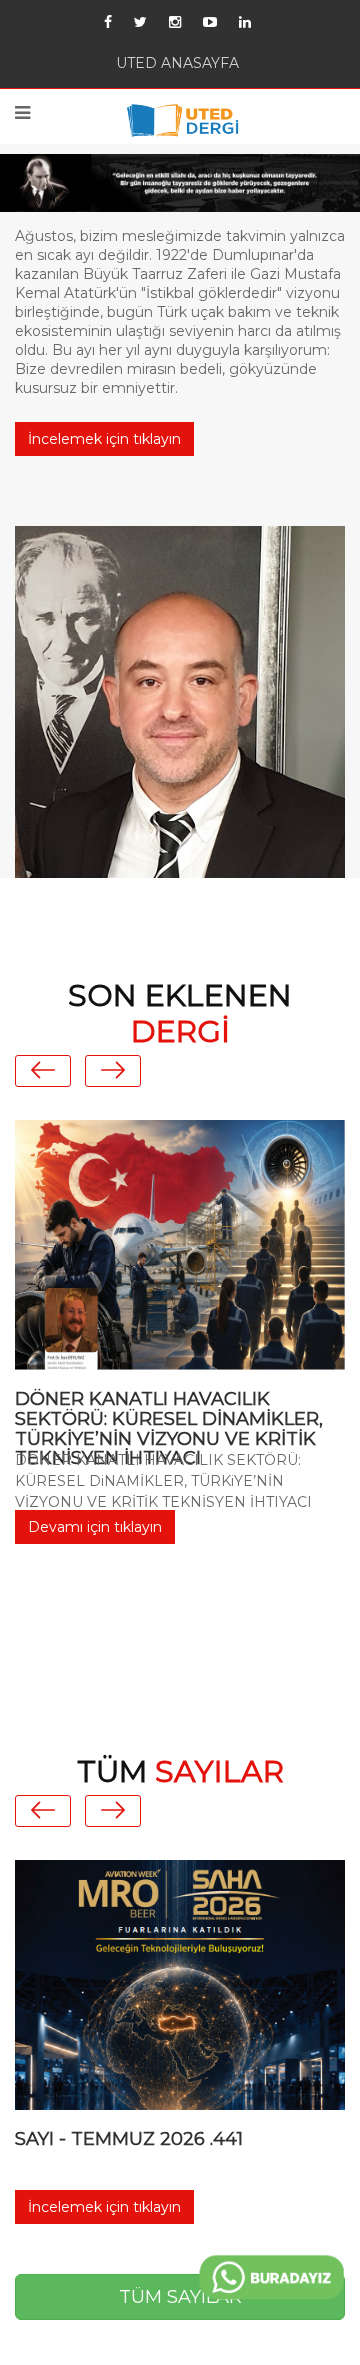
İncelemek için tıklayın (104, 507)
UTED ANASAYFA (177, 67)
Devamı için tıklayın (95, 1594)
